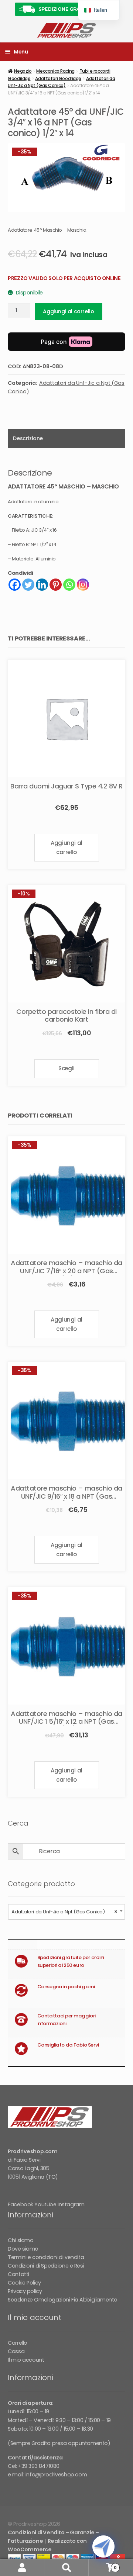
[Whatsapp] (69, 585)
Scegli (66, 1068)
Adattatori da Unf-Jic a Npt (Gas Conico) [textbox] (64, 1912)
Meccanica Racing (55, 71)
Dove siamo (23, 2249)
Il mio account (26, 2360)
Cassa (16, 2351)
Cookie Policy (24, 2283)
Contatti (18, 2274)
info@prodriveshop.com (56, 2475)
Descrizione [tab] (28, 438)
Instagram (71, 2204)
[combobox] (66, 1912)
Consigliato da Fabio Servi (68, 2045)
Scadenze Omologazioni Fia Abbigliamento (63, 2300)
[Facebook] (15, 585)
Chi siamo (21, 2240)
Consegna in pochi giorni (66, 1987)
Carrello (18, 2343)
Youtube (45, 2204)
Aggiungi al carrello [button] (66, 847)
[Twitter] (28, 585)
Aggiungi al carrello (68, 311)
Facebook (21, 2204)
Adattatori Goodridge (58, 78)
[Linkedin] (42, 585)
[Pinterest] (56, 585)
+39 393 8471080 (39, 2466)
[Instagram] (83, 585)
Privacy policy (25, 2291)
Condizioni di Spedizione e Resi (46, 2266)
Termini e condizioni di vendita (46, 2257)
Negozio (23, 71)
